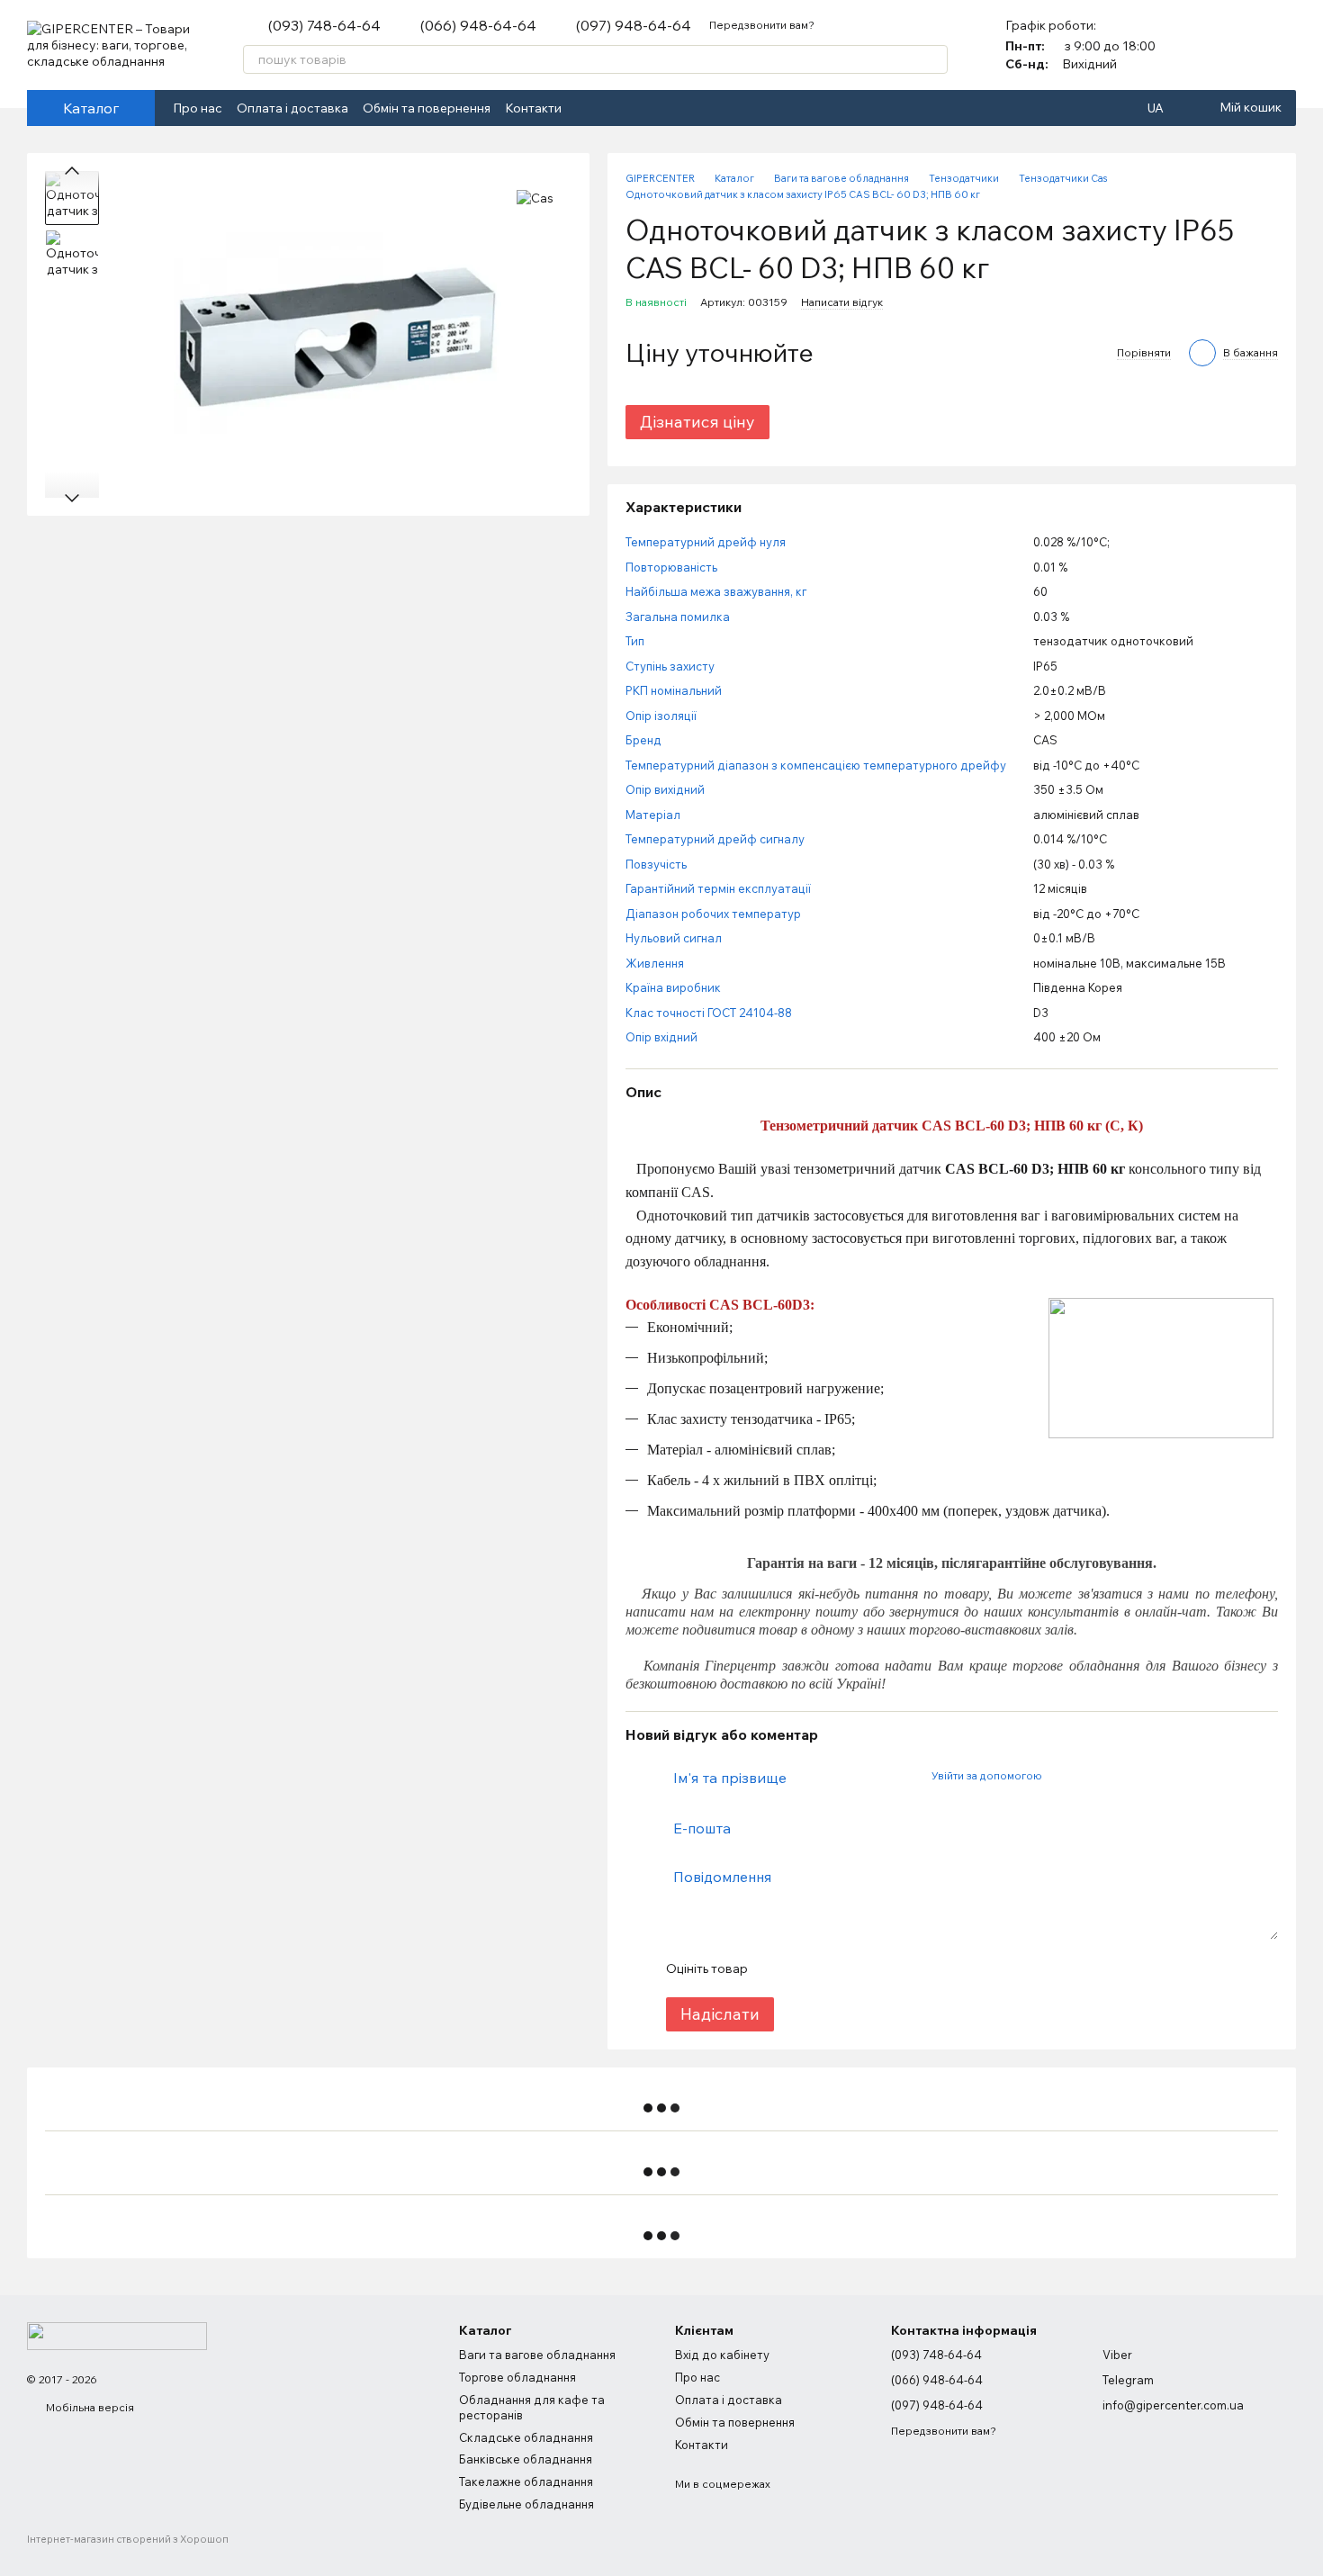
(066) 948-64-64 (478, 25)
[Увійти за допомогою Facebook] (1061, 1775)
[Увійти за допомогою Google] (1090, 1775)
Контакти (533, 108)
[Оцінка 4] (863, 1968)
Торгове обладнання (517, 2377)
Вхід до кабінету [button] (722, 2355)
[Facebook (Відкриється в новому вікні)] (587, 108)
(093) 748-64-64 (324, 25)
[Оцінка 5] (892, 1968)
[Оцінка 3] (834, 1968)
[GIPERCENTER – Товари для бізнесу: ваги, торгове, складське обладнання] (117, 2334)
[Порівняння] (1235, 45)
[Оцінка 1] (777, 1968)
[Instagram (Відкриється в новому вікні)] (608, 108)
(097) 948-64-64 (634, 25)
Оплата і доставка (292, 108)
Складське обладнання (526, 2437)
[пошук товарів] (933, 59)
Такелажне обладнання (526, 2481)
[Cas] (535, 198)
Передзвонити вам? (762, 25)
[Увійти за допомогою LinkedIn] (1119, 1775)
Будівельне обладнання (526, 2504)
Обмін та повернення (427, 108)
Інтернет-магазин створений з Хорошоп (128, 2539)
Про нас (198, 108)
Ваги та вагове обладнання (537, 2355)
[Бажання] (1282, 45)
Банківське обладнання (526, 2459)
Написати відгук (842, 302)
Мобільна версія (89, 2407)
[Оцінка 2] (805, 1968)
